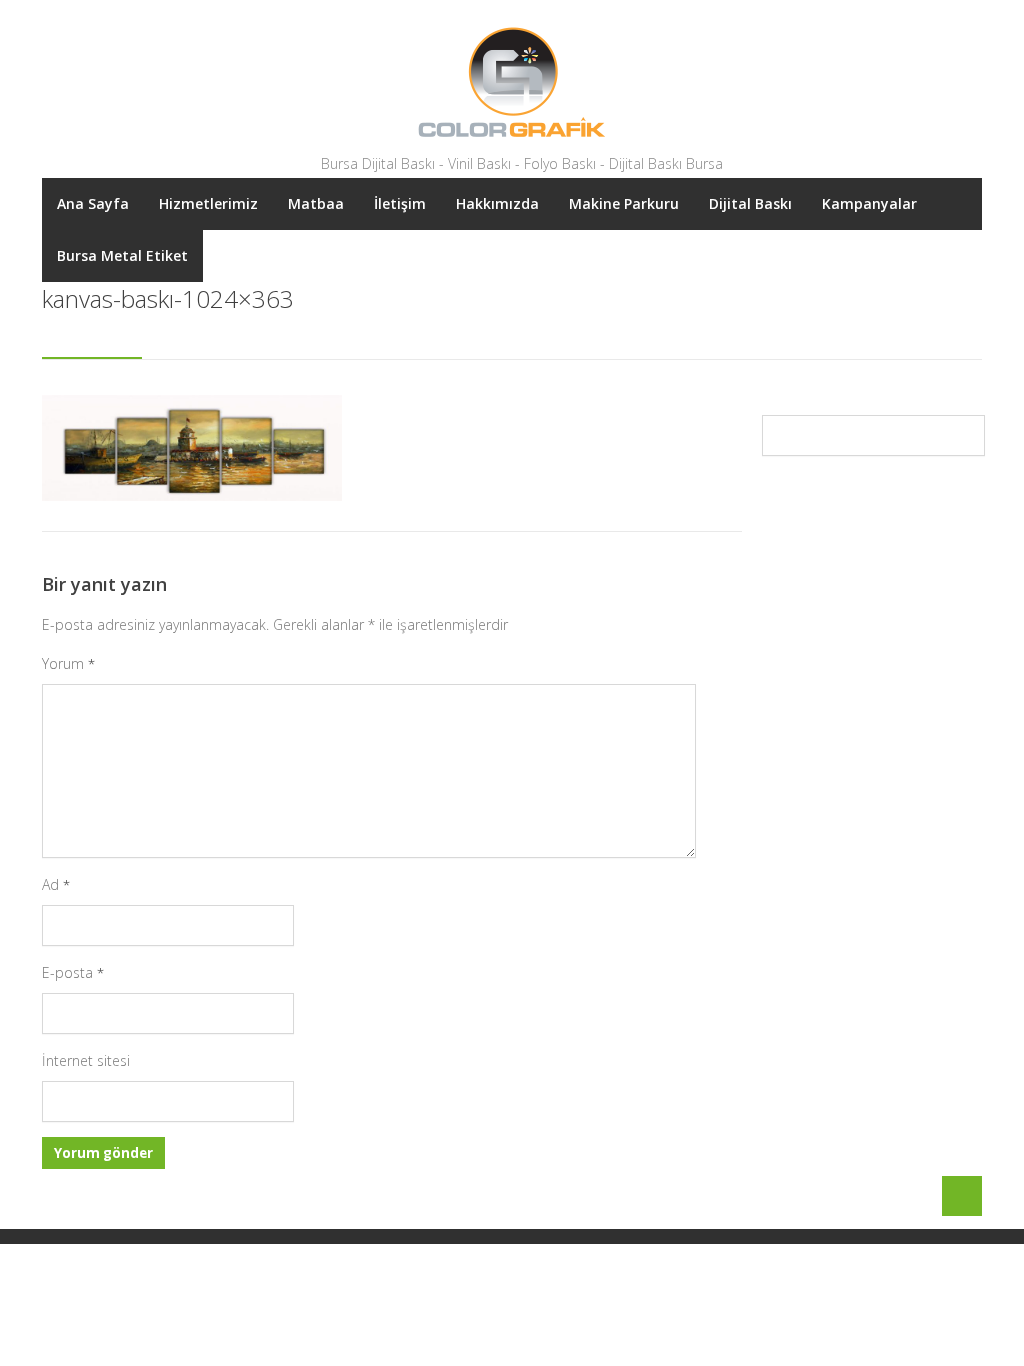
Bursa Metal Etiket (122, 255)
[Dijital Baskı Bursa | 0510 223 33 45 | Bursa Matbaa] (512, 82)
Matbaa (316, 203)
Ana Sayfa (93, 203)
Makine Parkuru (624, 203)
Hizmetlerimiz (208, 203)
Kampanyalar (869, 203)
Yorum (68, 663)
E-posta (73, 972)
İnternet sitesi (86, 1060)
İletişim (400, 203)
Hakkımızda (497, 203)
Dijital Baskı (750, 203)
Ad (56, 884)
